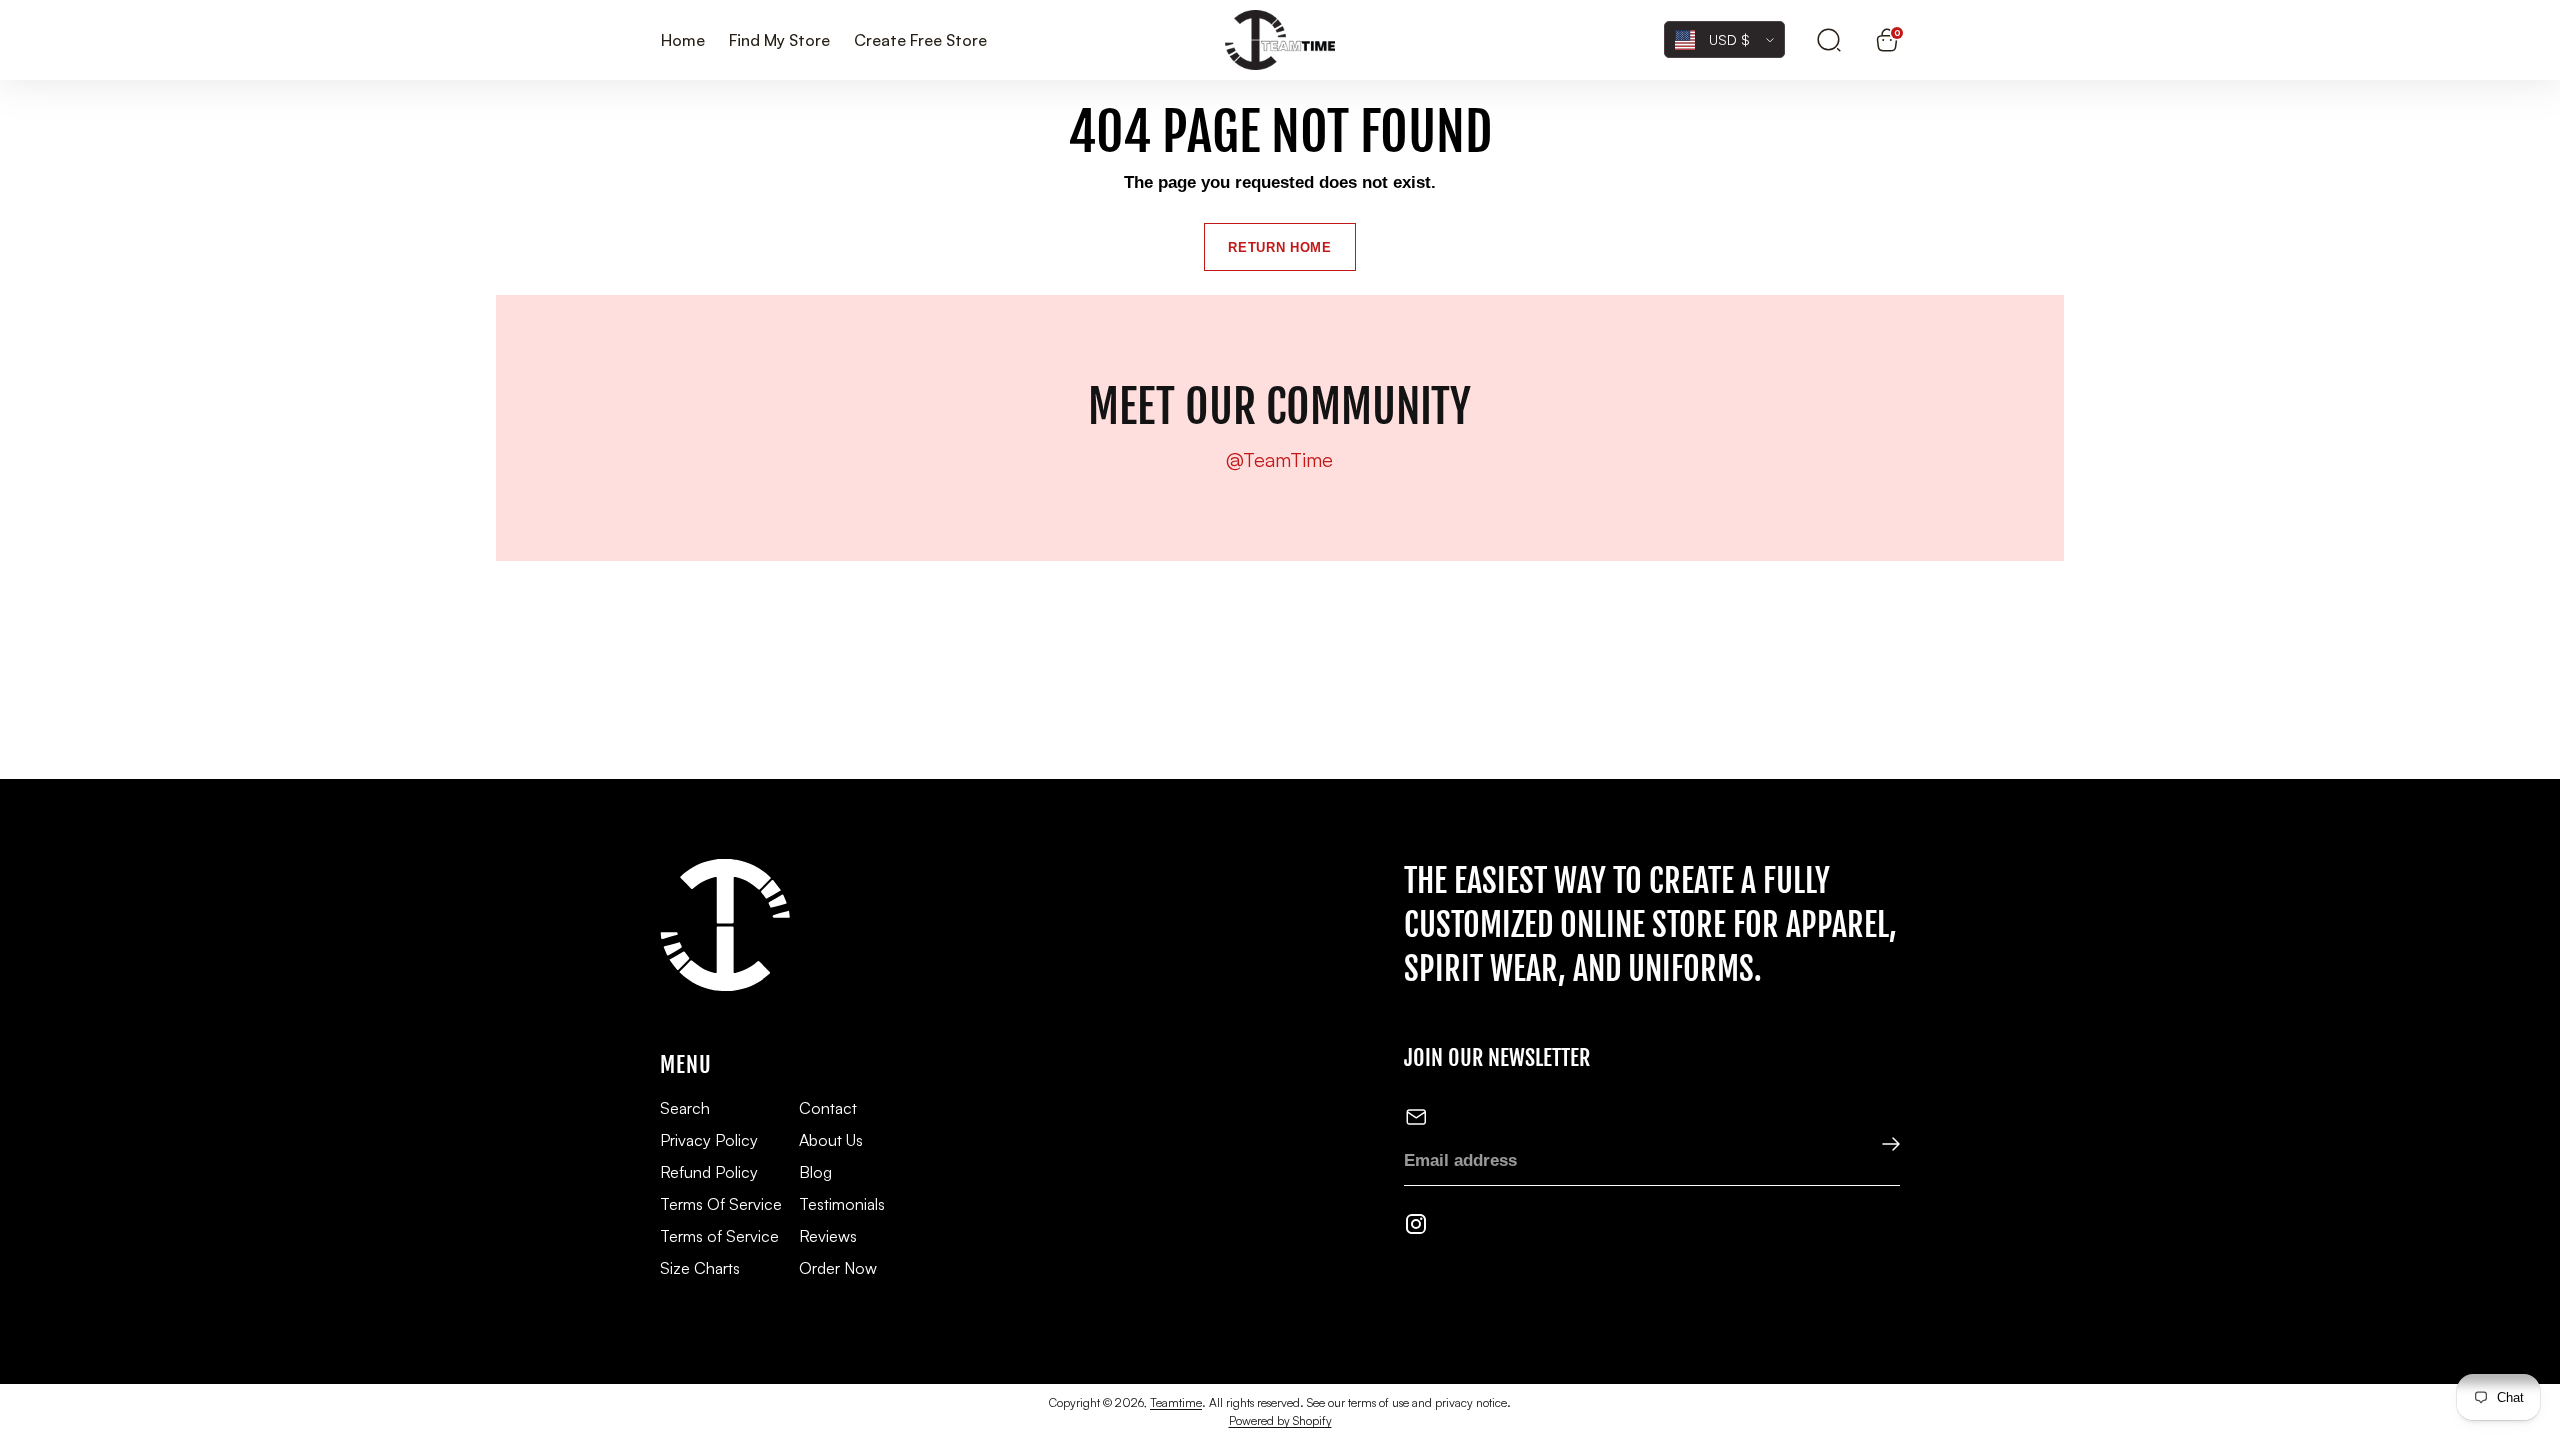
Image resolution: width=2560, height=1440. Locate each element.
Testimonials (842, 1204)
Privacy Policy (709, 1140)
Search (685, 1108)
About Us (831, 1140)
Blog (815, 1172)
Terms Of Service (721, 1204)
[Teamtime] (1280, 40)
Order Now (838, 1268)
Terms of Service (719, 1236)
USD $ (1729, 39)
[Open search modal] (1829, 40)
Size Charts (700, 1268)
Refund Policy (709, 1172)
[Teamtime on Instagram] (1416, 1228)
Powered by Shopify (1280, 1420)
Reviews (828, 1236)
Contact (828, 1108)
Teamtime (1176, 1402)
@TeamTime (1279, 460)
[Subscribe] (1877, 1146)
